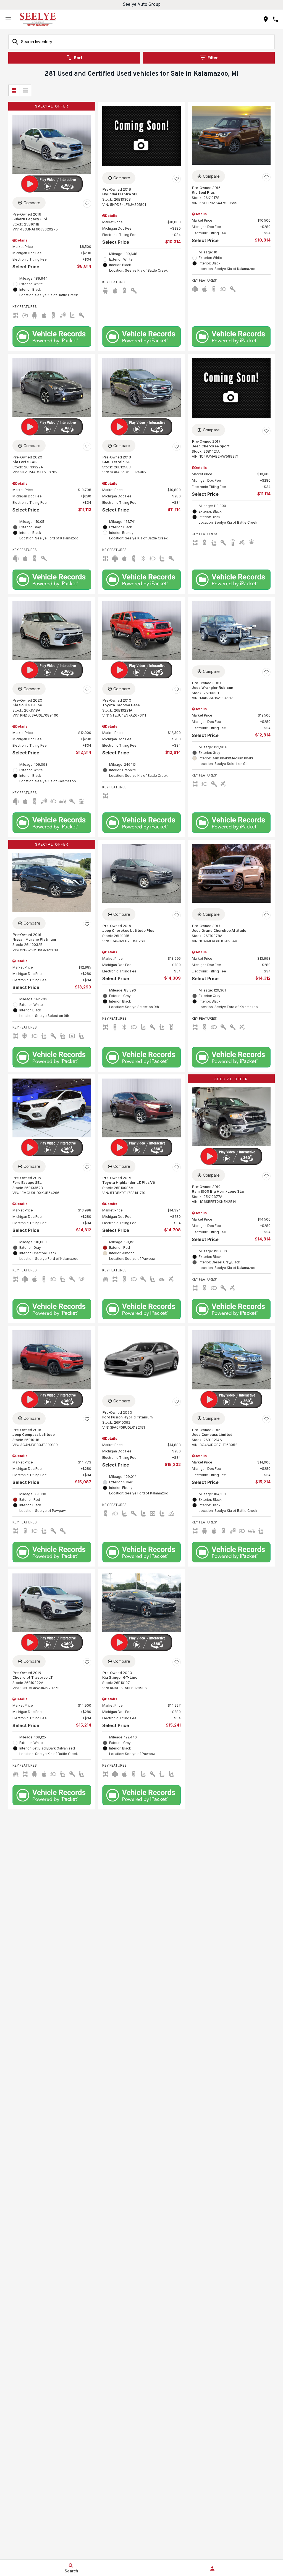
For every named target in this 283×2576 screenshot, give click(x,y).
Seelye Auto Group (142, 5)
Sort (78, 58)
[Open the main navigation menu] (8, 19)
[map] (266, 19)
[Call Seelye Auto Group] (275, 19)
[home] (38, 19)
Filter (213, 58)
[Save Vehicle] (87, 204)
